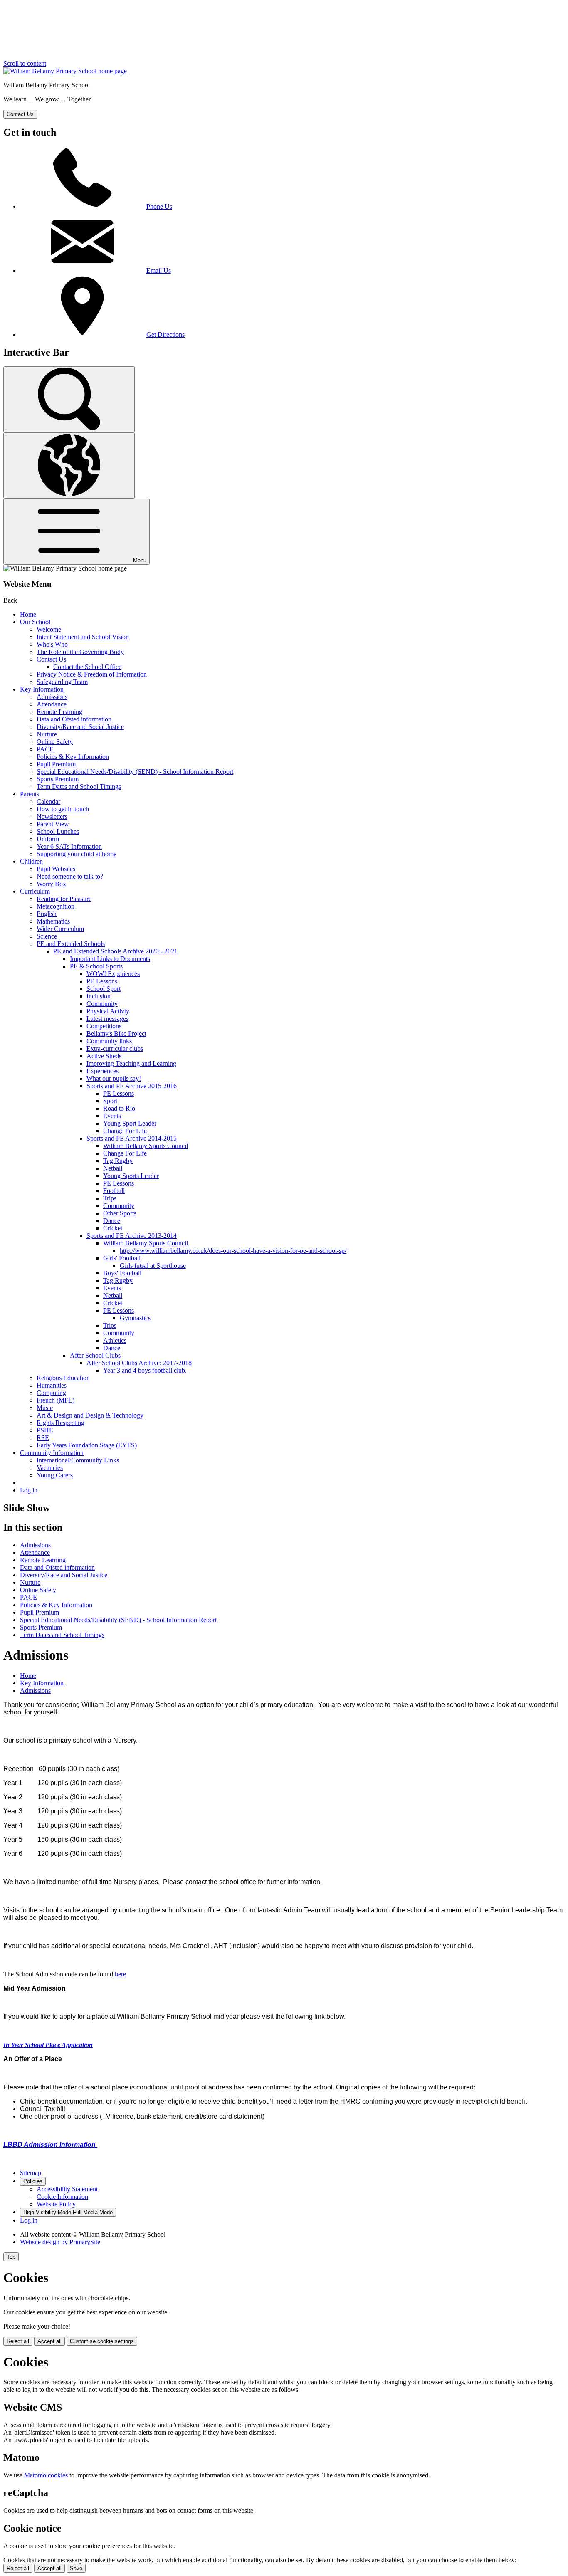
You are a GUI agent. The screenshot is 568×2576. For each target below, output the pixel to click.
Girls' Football (122, 1258)
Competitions (104, 1026)
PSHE (45, 1430)
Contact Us (51, 659)
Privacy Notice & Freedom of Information (92, 674)
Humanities (52, 1385)
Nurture (47, 734)
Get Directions (165, 335)
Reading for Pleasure (64, 899)
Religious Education (63, 1378)
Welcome (49, 629)
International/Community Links (78, 1460)
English (47, 914)
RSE (43, 1438)
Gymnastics (135, 1318)
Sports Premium (58, 779)
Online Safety (55, 742)
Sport (110, 1101)
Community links (109, 1041)
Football (114, 1191)
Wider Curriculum (60, 929)
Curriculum (35, 891)
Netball (113, 1168)
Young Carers (55, 1475)
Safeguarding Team (62, 682)
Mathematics (53, 921)
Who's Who (52, 644)
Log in (29, 1490)
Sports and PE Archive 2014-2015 (132, 1138)
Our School (35, 622)
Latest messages (107, 1019)
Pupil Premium (56, 764)
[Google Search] (69, 399)
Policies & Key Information (73, 757)
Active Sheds (104, 1056)
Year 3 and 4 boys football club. (145, 1370)
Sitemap (31, 2173)
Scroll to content (25, 63)
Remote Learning (59, 712)
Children (31, 861)
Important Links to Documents (110, 959)
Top (11, 2257)
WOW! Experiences (113, 974)
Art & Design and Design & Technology (90, 1415)
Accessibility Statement (67, 2189)
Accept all (49, 2341)
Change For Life (125, 1131)
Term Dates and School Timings (79, 787)
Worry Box (51, 884)
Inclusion (99, 996)
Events (112, 1116)
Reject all (18, 2341)
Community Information (52, 1453)
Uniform (48, 839)
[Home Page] (65, 71)
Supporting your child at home (77, 854)
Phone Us (159, 206)
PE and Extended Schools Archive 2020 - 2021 (115, 951)
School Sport (104, 989)
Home (28, 614)
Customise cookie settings (102, 2341)
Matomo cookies (46, 2475)
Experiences (102, 1071)
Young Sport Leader (130, 1123)
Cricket (113, 1228)
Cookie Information (62, 2197)
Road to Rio (119, 1108)
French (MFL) (56, 1400)
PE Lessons (102, 981)
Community (102, 1004)
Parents (30, 794)
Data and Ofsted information (74, 719)
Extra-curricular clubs (115, 1048)
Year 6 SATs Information (69, 846)
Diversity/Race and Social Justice (80, 727)
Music (45, 1408)
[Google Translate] (69, 466)
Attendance (52, 704)
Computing (51, 1393)
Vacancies (50, 1468)
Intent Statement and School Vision (83, 637)
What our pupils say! (114, 1078)
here (120, 1974)
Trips (110, 1198)
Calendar (48, 801)
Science (47, 936)
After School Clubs (95, 1355)
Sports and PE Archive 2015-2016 (132, 1086)
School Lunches (58, 831)
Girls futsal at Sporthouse (153, 1266)
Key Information (42, 689)
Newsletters (52, 816)
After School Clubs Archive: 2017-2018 (139, 1363)
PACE (45, 749)
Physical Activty (108, 1011)
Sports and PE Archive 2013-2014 (132, 1236)
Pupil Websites (56, 869)
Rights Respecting (61, 1423)
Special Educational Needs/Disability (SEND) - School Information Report (135, 772)
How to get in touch (63, 809)
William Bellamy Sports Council (146, 1146)
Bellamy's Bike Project (116, 1034)
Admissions (52, 697)
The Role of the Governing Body (80, 652)
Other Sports (120, 1213)
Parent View (53, 824)
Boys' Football (122, 1273)
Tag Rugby (118, 1161)
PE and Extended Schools (71, 944)
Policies (33, 2181)
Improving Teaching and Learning (131, 1063)
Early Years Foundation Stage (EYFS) (87, 1445)
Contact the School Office (87, 667)
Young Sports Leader (131, 1176)
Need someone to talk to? (70, 876)
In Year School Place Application (48, 2045)
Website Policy (56, 2204)
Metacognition (56, 906)
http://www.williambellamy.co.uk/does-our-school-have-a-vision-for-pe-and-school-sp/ (233, 1251)
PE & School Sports (96, 966)
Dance (112, 1221)
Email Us (159, 270)
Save (76, 2568)
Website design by (60, 2242)
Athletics (115, 1340)
